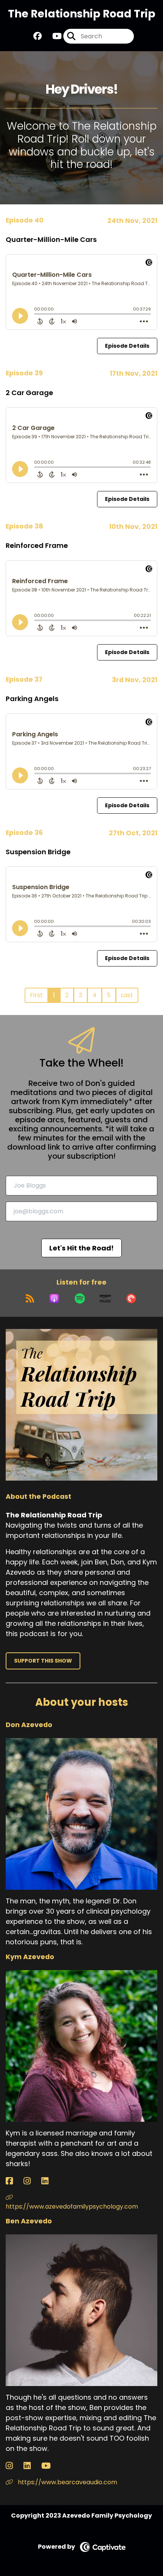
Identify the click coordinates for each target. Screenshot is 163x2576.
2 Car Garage (29, 393)
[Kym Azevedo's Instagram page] (32, 2181)
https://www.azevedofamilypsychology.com (72, 2207)
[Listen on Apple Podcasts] (54, 1299)
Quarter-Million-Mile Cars (51, 239)
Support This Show (43, 1661)
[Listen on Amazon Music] (105, 1299)
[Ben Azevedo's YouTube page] (51, 2466)
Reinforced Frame (37, 545)
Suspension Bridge (38, 852)
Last (127, 995)
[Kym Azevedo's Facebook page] (14, 2181)
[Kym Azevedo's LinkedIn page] (49, 2181)
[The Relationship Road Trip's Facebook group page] (38, 36)
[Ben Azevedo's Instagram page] (14, 2466)
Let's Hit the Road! (81, 1248)
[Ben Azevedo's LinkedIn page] (32, 2466)
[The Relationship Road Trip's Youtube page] (53, 36)
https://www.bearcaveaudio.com (67, 2482)
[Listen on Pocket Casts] (131, 1299)
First (36, 995)
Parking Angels (32, 699)
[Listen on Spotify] (80, 1299)
